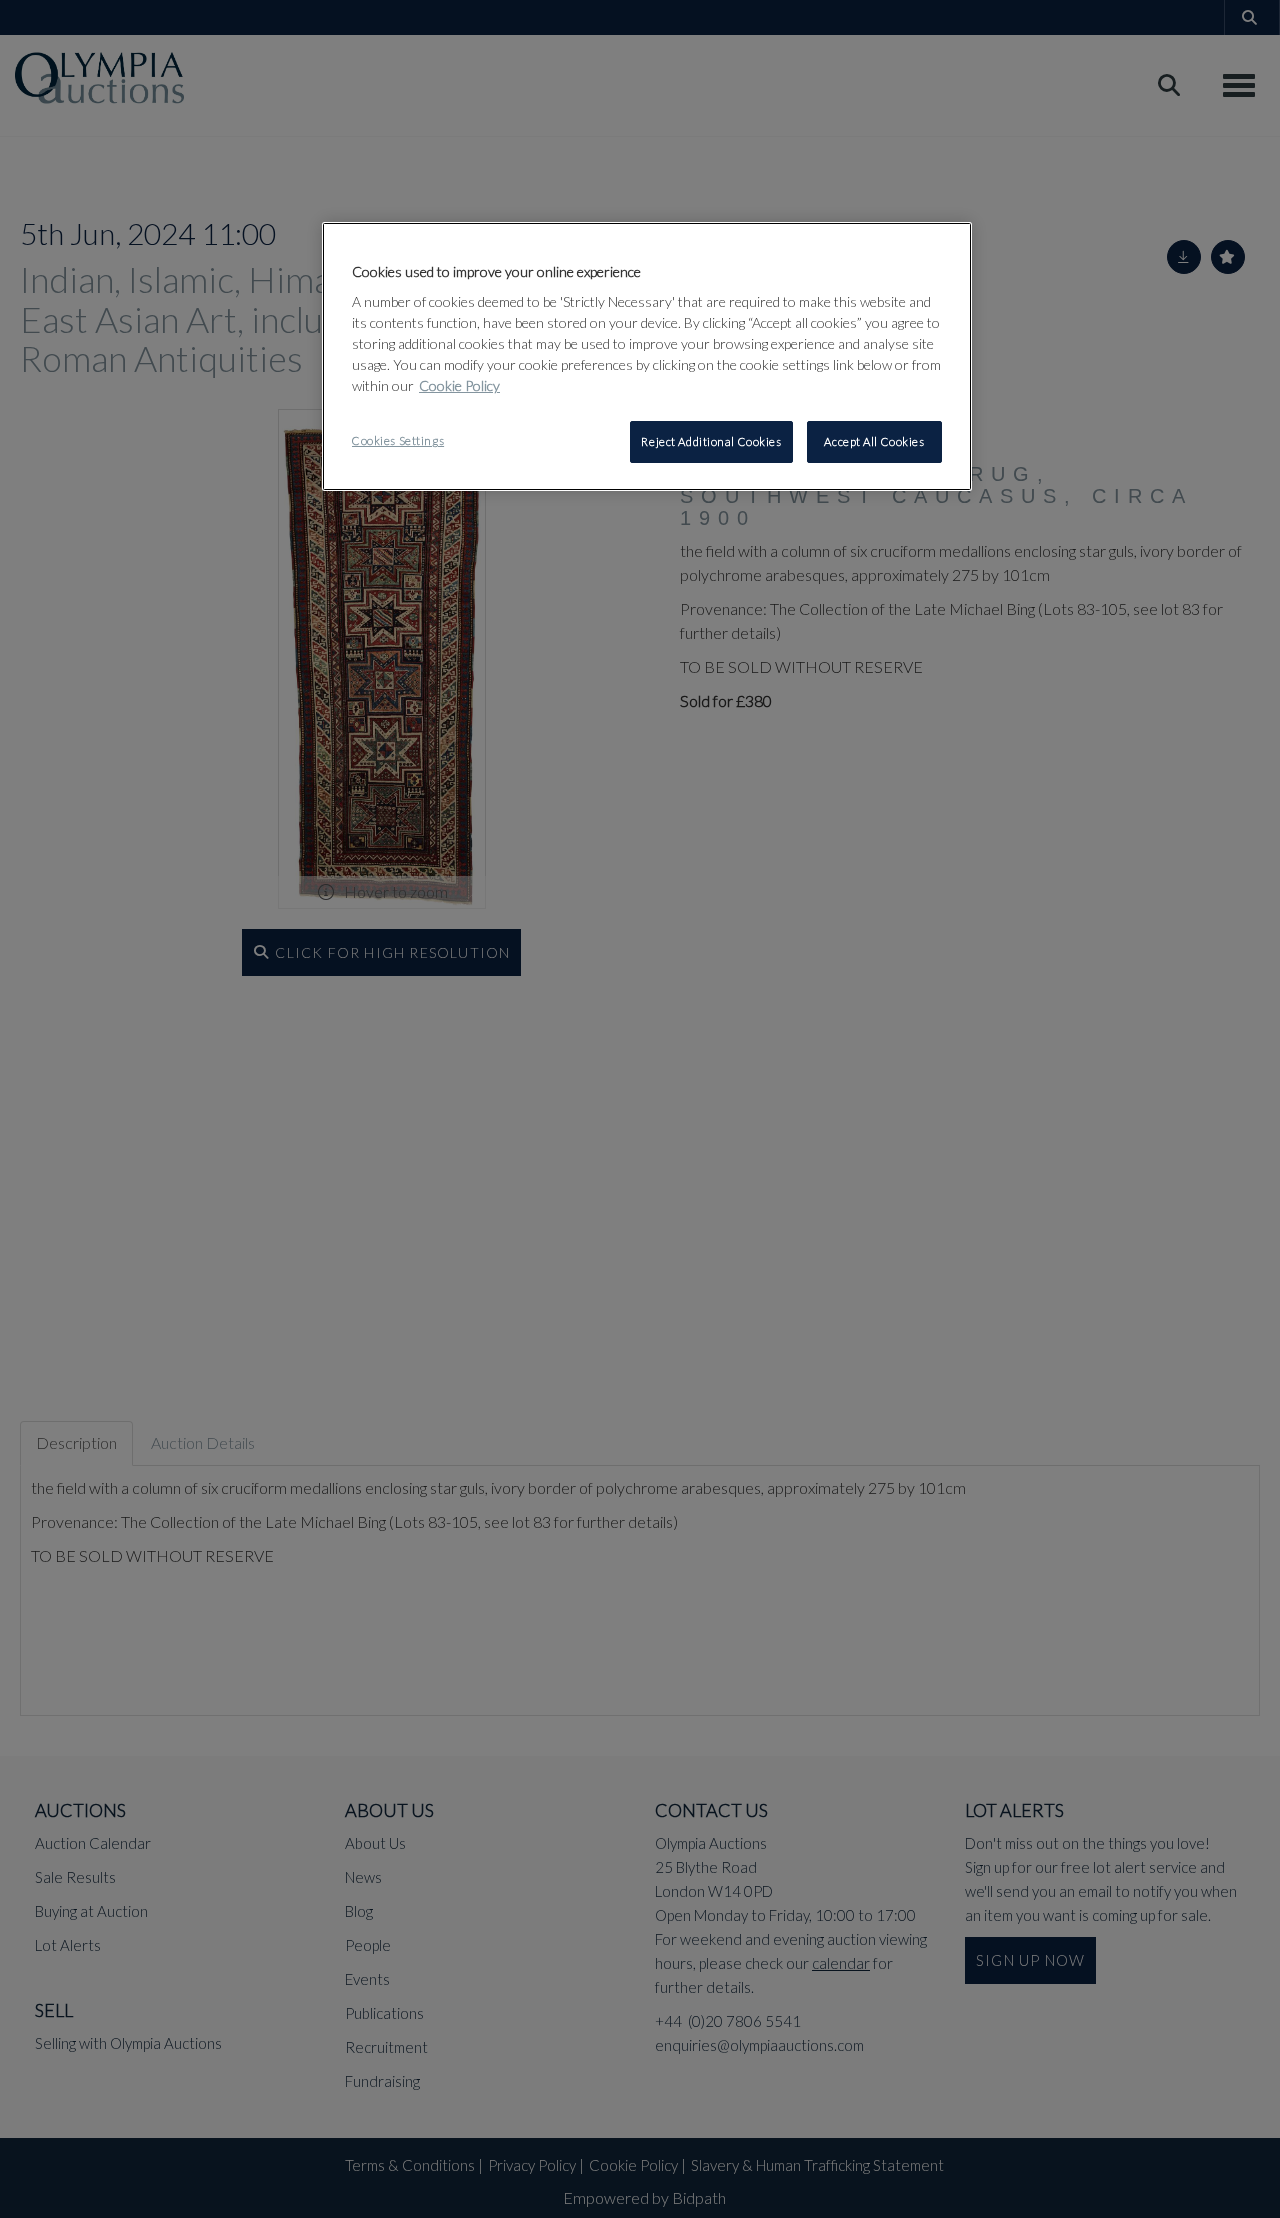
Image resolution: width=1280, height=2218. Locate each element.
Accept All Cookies (874, 441)
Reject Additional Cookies (711, 441)
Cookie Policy (459, 385)
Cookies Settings (398, 440)
